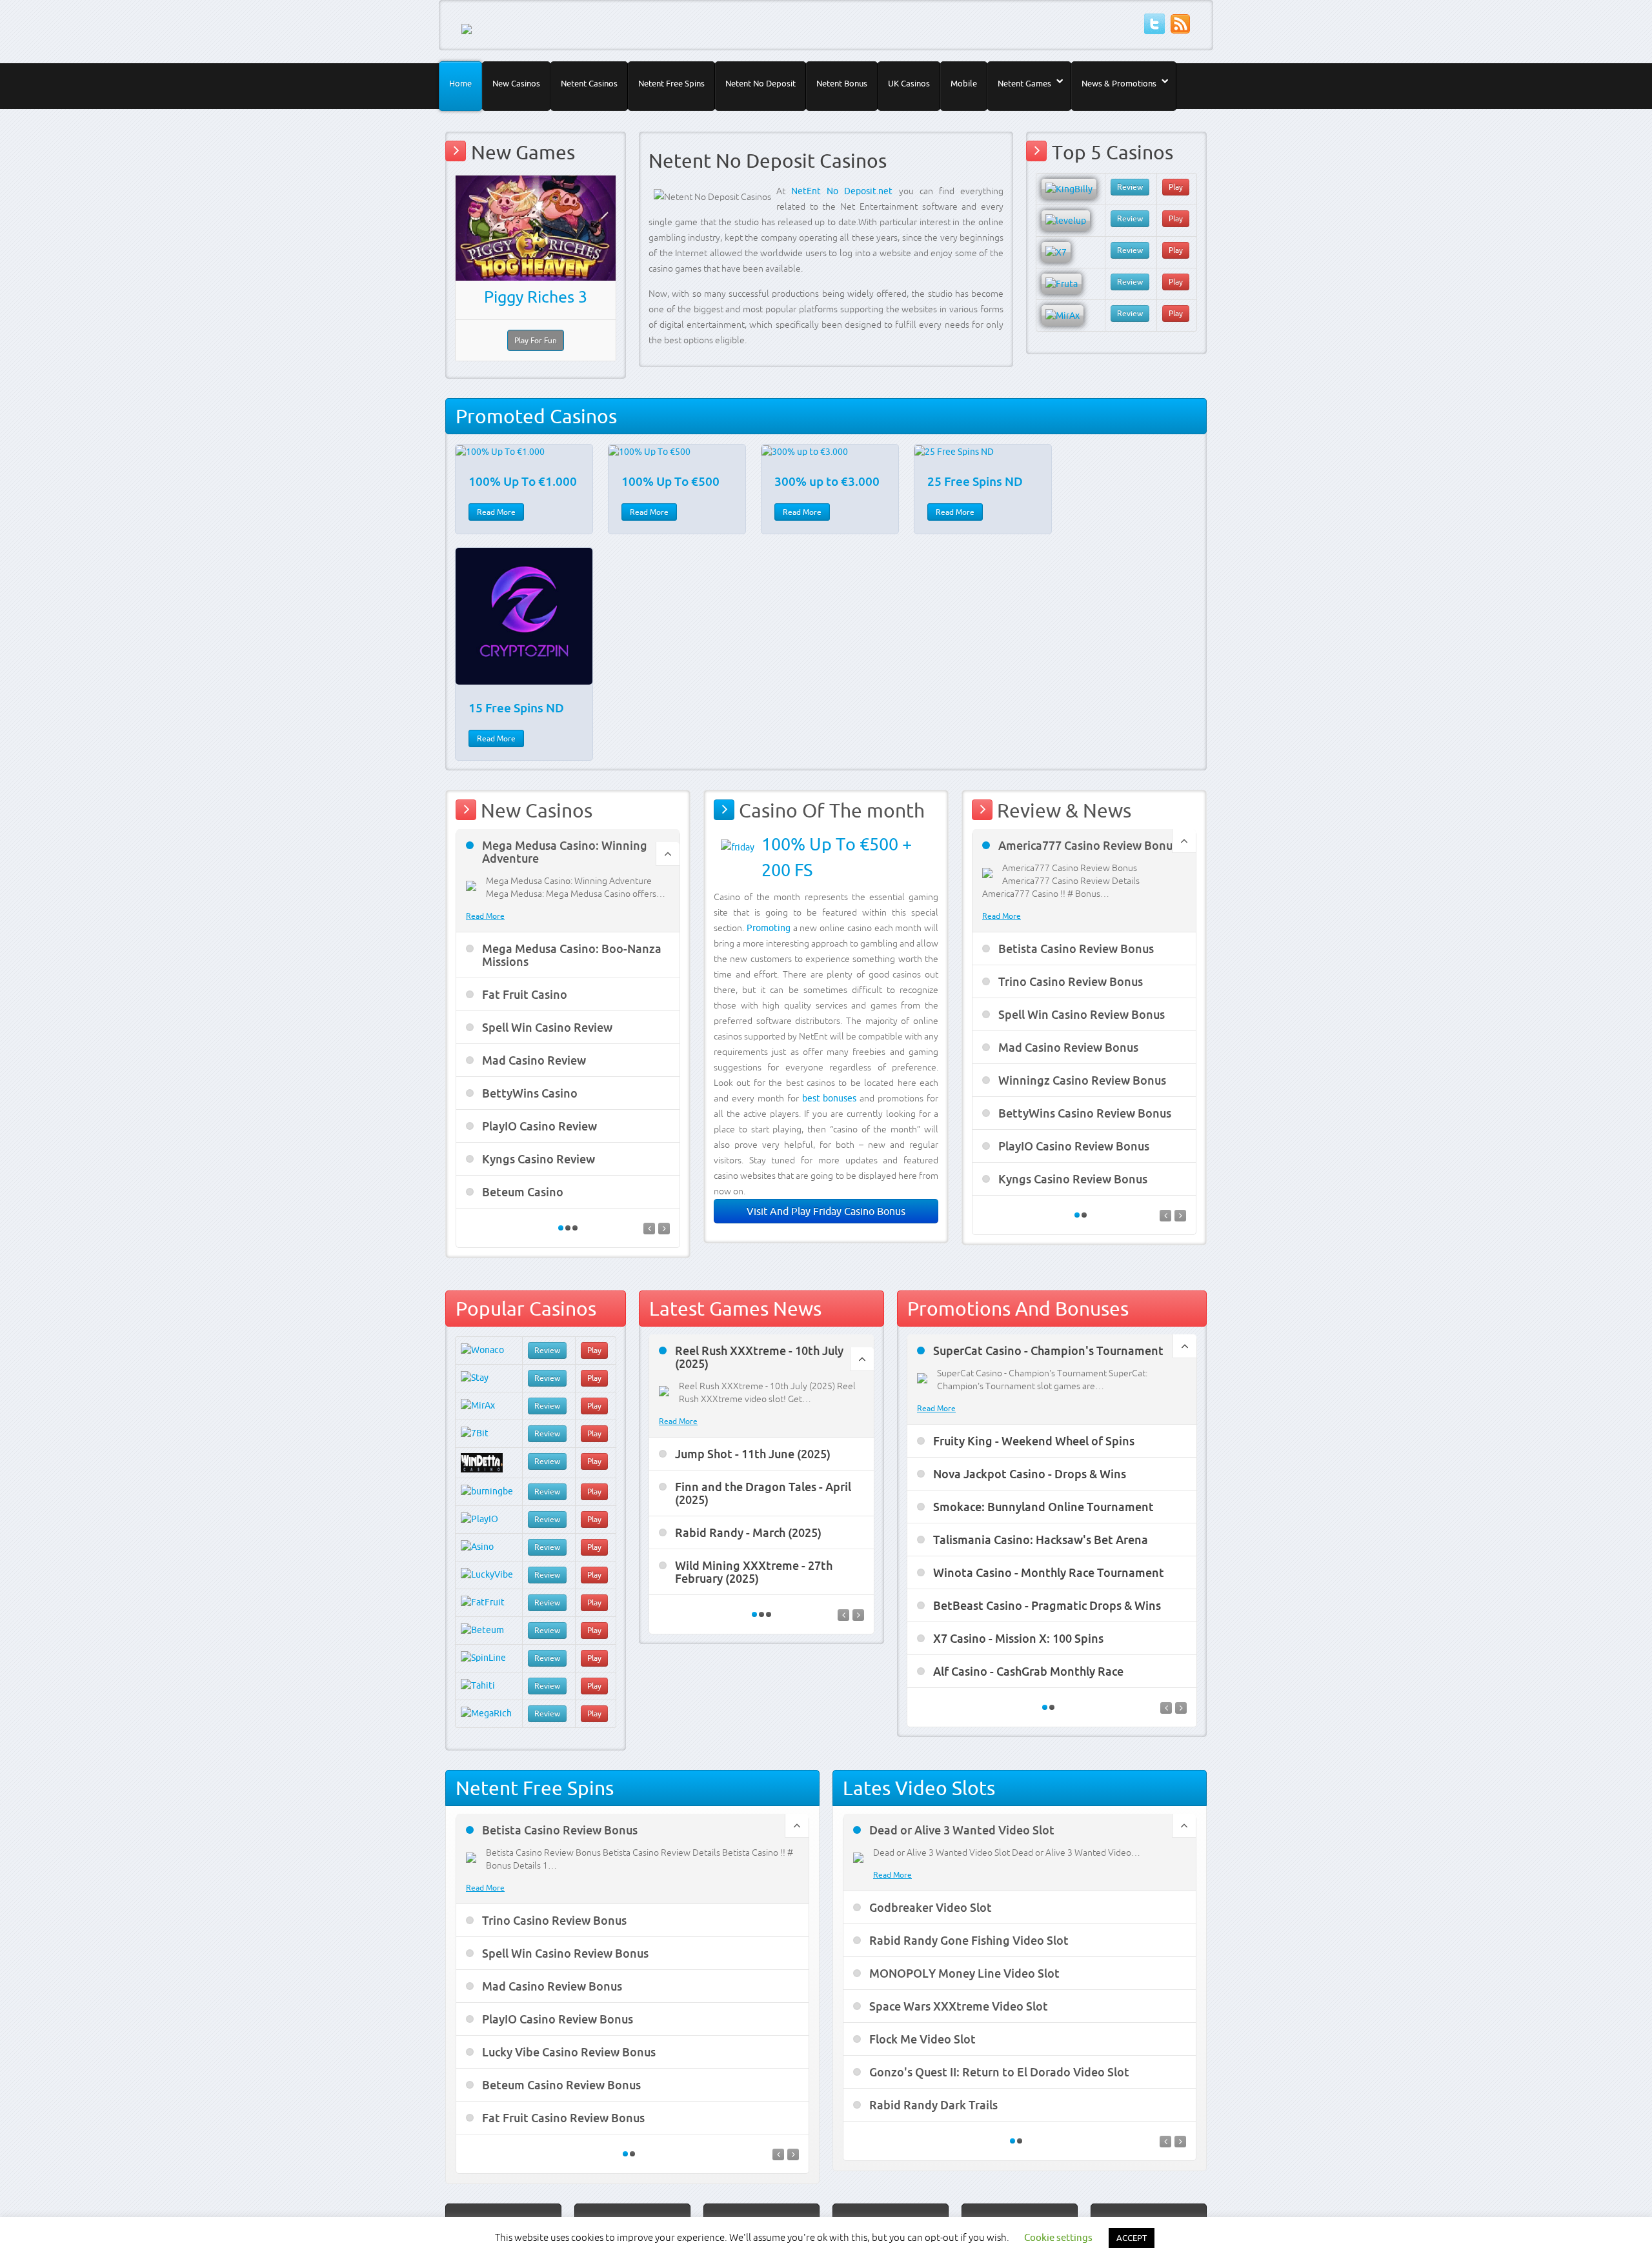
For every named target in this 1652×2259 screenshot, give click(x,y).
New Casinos (516, 83)
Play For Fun (536, 340)
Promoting (769, 928)
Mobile (964, 83)
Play (1176, 187)
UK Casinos (909, 83)
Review (1130, 187)
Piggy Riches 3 (536, 297)
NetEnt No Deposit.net (842, 191)
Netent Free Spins (671, 83)
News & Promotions (1119, 83)
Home (460, 83)
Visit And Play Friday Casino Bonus (826, 1211)
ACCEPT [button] (1132, 2238)
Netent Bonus (842, 83)
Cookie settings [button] (1058, 2237)
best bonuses (830, 1098)
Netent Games (1024, 83)
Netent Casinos (589, 83)
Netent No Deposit (761, 83)
